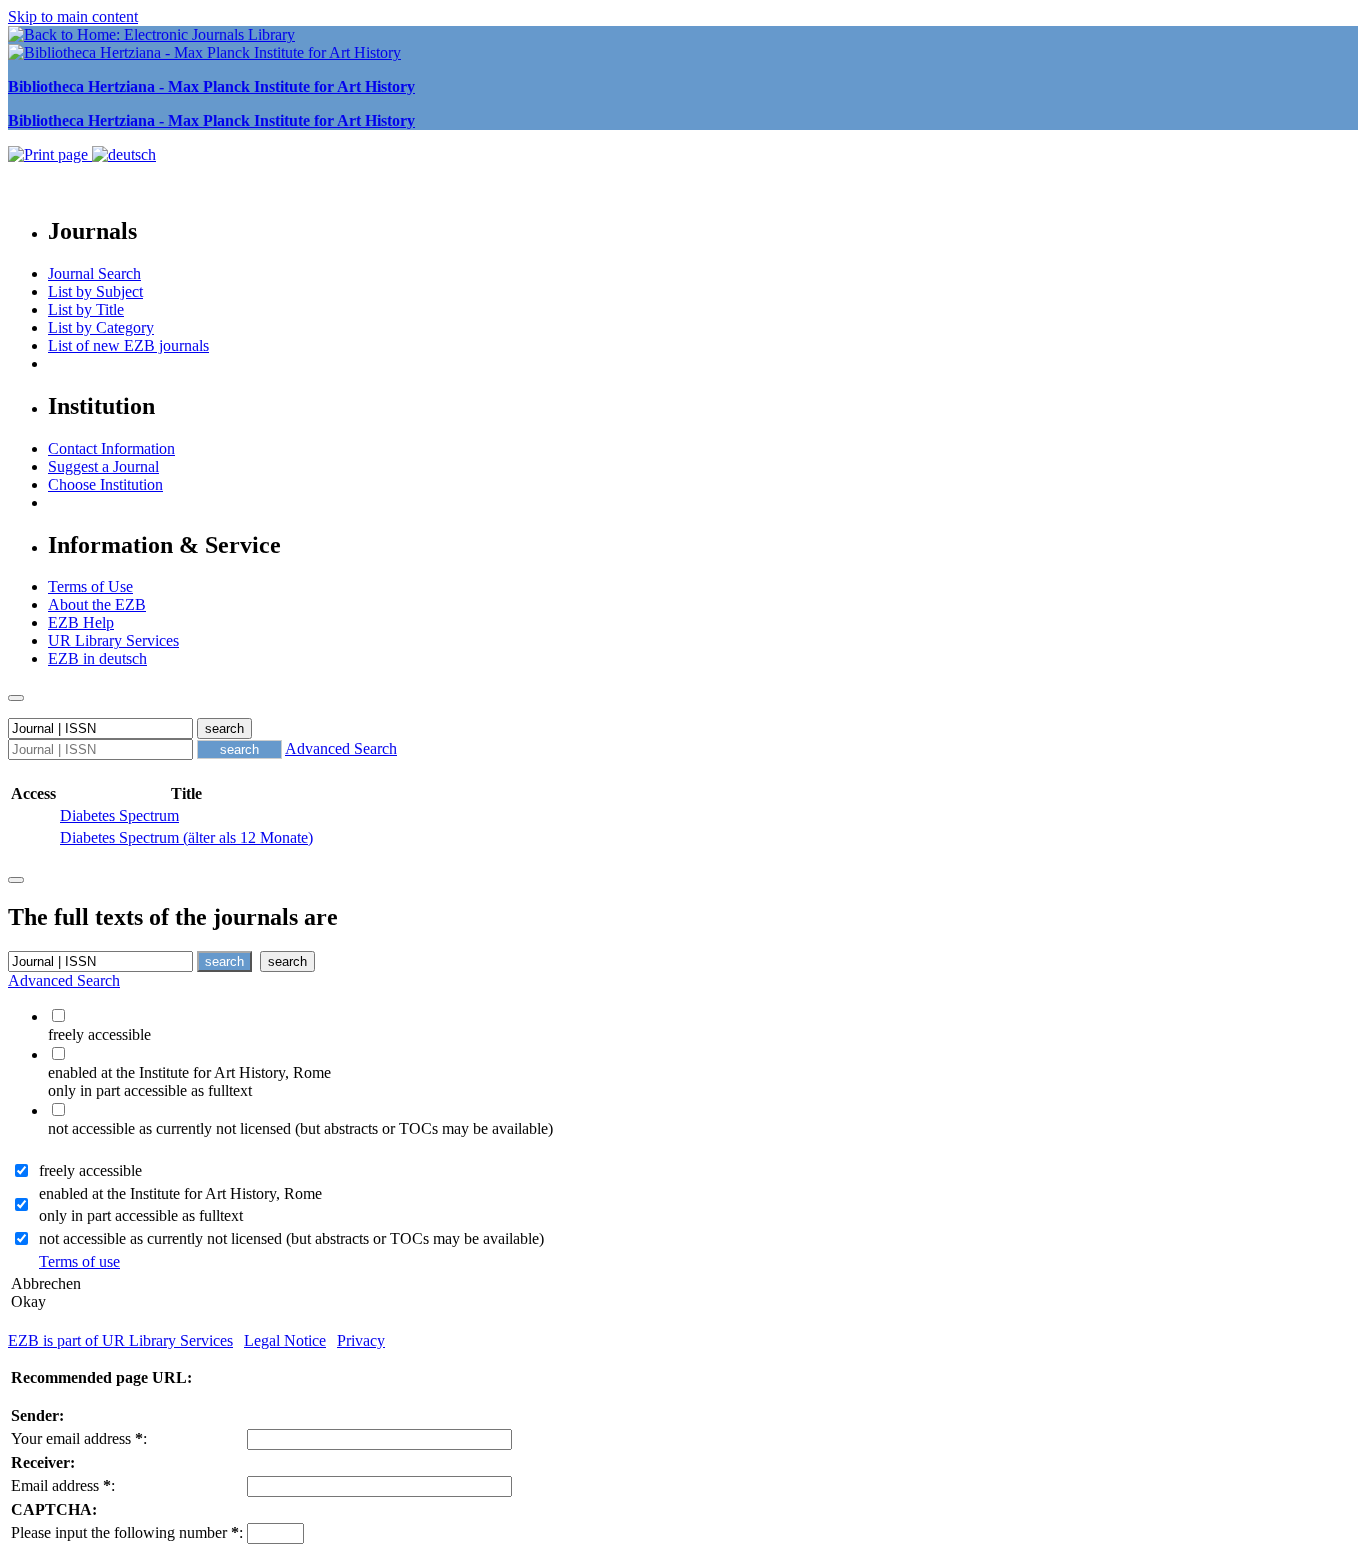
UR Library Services (113, 640)
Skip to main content (73, 16)
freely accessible (90, 1170)
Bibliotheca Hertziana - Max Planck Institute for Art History (211, 86)
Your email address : (79, 1438)
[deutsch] (124, 154)
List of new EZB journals (128, 345)
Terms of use (79, 1261)
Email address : (63, 1485)
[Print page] (50, 154)
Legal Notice (285, 1340)
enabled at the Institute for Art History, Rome (180, 1193)
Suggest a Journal (103, 466)
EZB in (97, 658)
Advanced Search (341, 748)
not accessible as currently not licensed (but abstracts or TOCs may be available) (291, 1238)
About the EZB (97, 604)
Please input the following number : (127, 1532)
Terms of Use (90, 586)
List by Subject (95, 291)
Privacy (361, 1340)
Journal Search (94, 273)
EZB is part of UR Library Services (120, 1340)
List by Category (101, 327)
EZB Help (81, 622)
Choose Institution (105, 484)
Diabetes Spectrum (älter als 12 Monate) (186, 837)
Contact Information (111, 448)
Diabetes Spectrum (119, 815)
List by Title (86, 309)
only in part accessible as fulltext (141, 1215)
